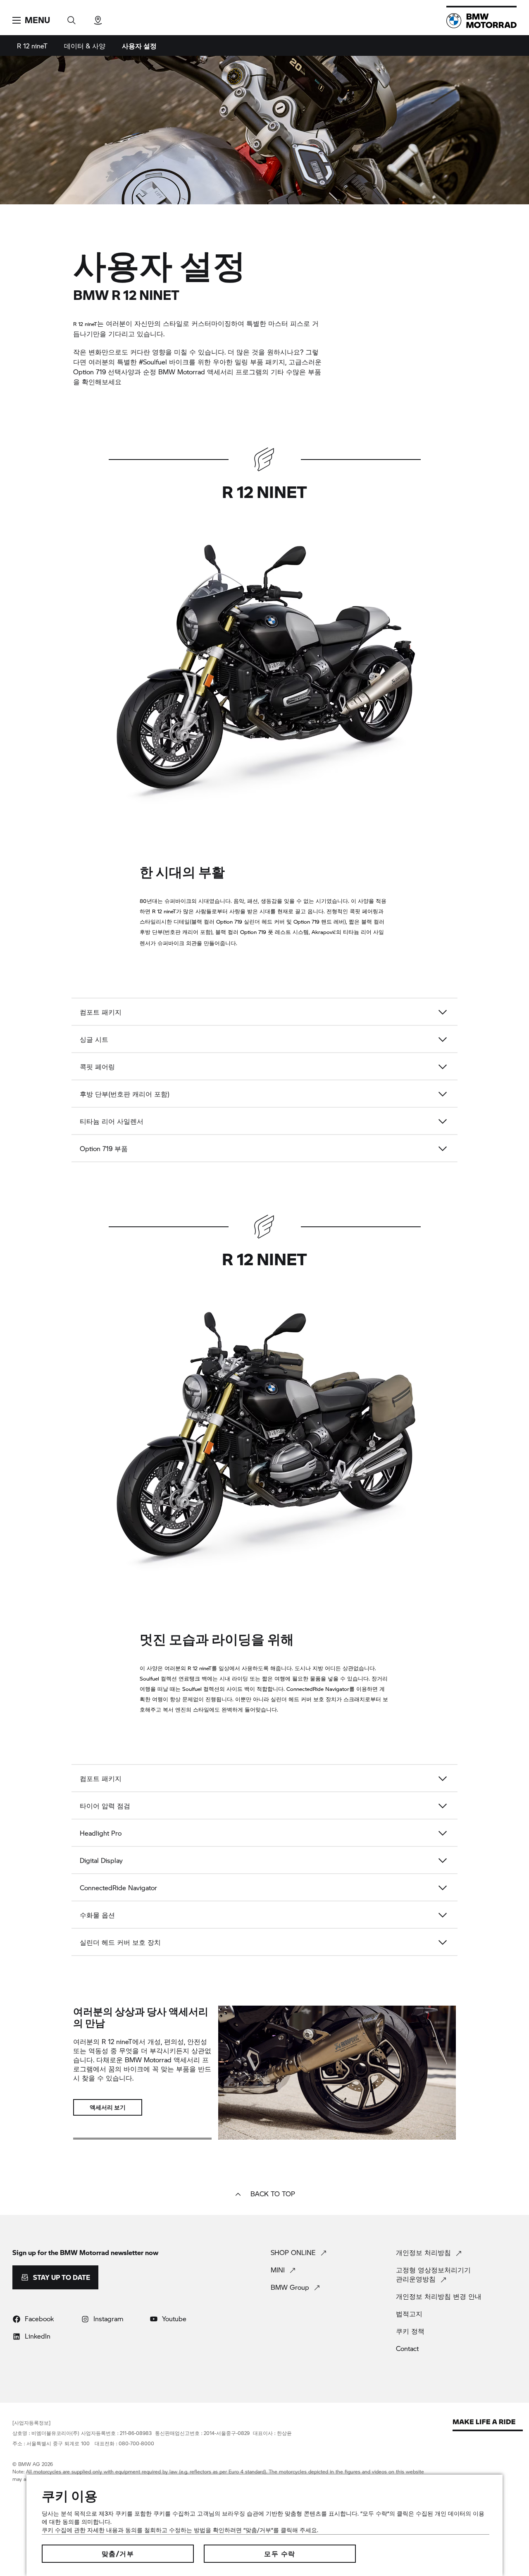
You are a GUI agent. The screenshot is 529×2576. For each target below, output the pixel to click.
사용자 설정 (139, 46)
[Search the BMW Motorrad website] (71, 18)
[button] (31, 20)
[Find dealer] (98, 18)
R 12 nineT (32, 46)
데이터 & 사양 (85, 46)
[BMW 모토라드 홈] (481, 21)
